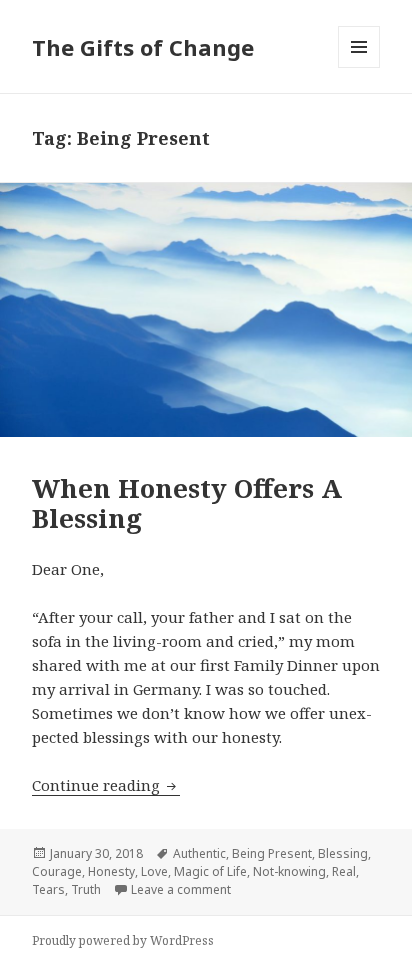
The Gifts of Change (143, 47)
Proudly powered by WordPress (123, 940)
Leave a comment (181, 889)
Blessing (343, 853)
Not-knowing (289, 871)
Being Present (272, 853)
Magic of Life (210, 871)
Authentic (199, 853)
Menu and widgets (359, 67)
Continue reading (106, 785)
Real (344, 871)
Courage (57, 871)
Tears (48, 889)
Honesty (111, 871)
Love (154, 871)
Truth (86, 889)
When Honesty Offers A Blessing (187, 503)
